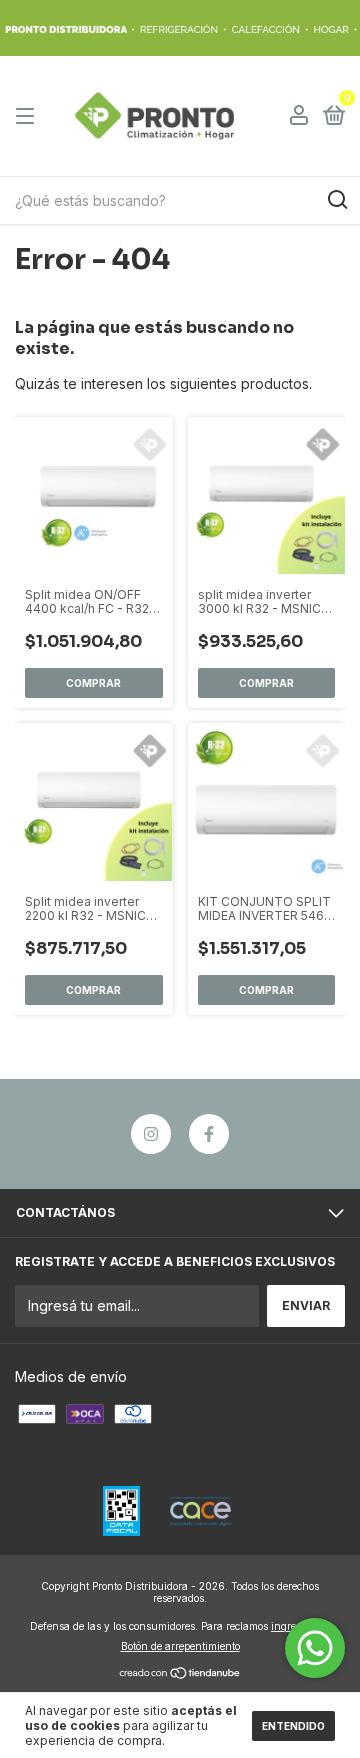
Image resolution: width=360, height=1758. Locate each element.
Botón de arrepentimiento (180, 1646)
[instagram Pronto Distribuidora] (151, 1134)
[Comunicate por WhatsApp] (315, 1648)
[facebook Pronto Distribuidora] (209, 1134)
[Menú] (28, 116)
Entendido (293, 1726)
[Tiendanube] (180, 1673)
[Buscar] (336, 200)
